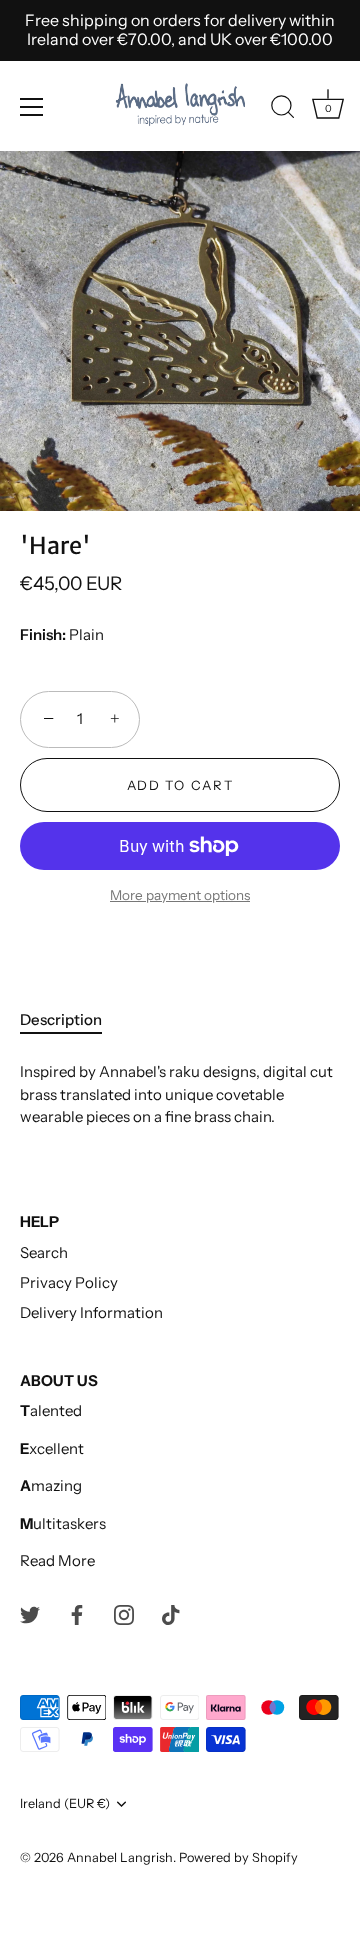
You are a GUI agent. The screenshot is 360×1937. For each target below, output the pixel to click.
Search (44, 1252)
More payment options (180, 895)
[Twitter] (30, 1613)
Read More (57, 1560)
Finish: (43, 635)
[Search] (283, 110)
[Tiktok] (171, 1613)
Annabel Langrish (120, 1857)
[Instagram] (124, 1613)
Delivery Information (91, 1312)
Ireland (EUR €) (65, 1803)
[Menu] (32, 107)
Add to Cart (180, 785)
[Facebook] (77, 1613)
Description (61, 1019)
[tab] (71, 1020)
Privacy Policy (69, 1282)
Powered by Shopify (238, 1857)
